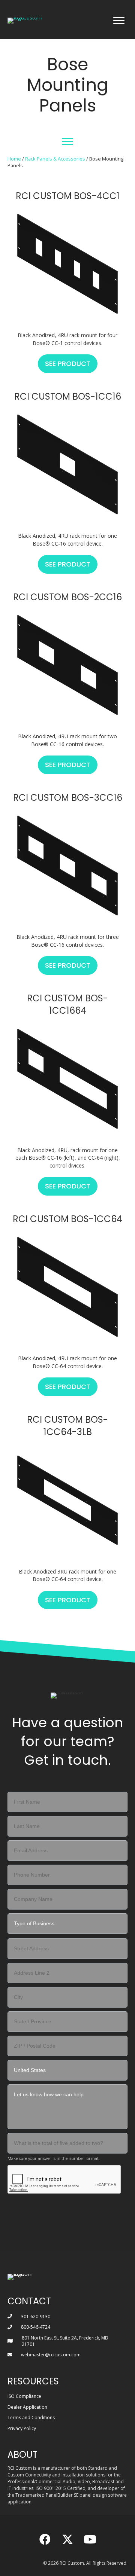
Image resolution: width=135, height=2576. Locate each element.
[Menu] (119, 21)
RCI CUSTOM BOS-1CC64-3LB (67, 1426)
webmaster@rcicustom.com (51, 2355)
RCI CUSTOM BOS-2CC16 (67, 597)
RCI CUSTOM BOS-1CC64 (67, 1219)
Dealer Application (27, 2407)
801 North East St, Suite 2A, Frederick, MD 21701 (65, 2341)
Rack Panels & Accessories (55, 159)
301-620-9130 (36, 2316)
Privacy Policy (22, 2428)
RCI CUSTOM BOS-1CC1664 (67, 1005)
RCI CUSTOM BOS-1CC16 (68, 396)
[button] (45, 2539)
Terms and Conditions (31, 2418)
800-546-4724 (36, 2327)
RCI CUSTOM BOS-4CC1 (68, 196)
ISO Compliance (24, 2396)
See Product (71, 364)
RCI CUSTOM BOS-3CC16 (68, 798)
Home (14, 159)
